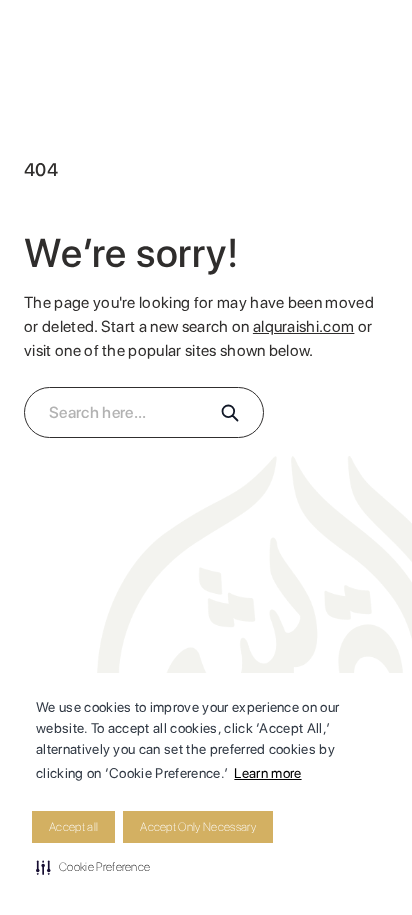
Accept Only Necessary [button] (198, 827)
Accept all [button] (73, 827)
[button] (93, 867)
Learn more (267, 773)
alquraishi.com (303, 326)
